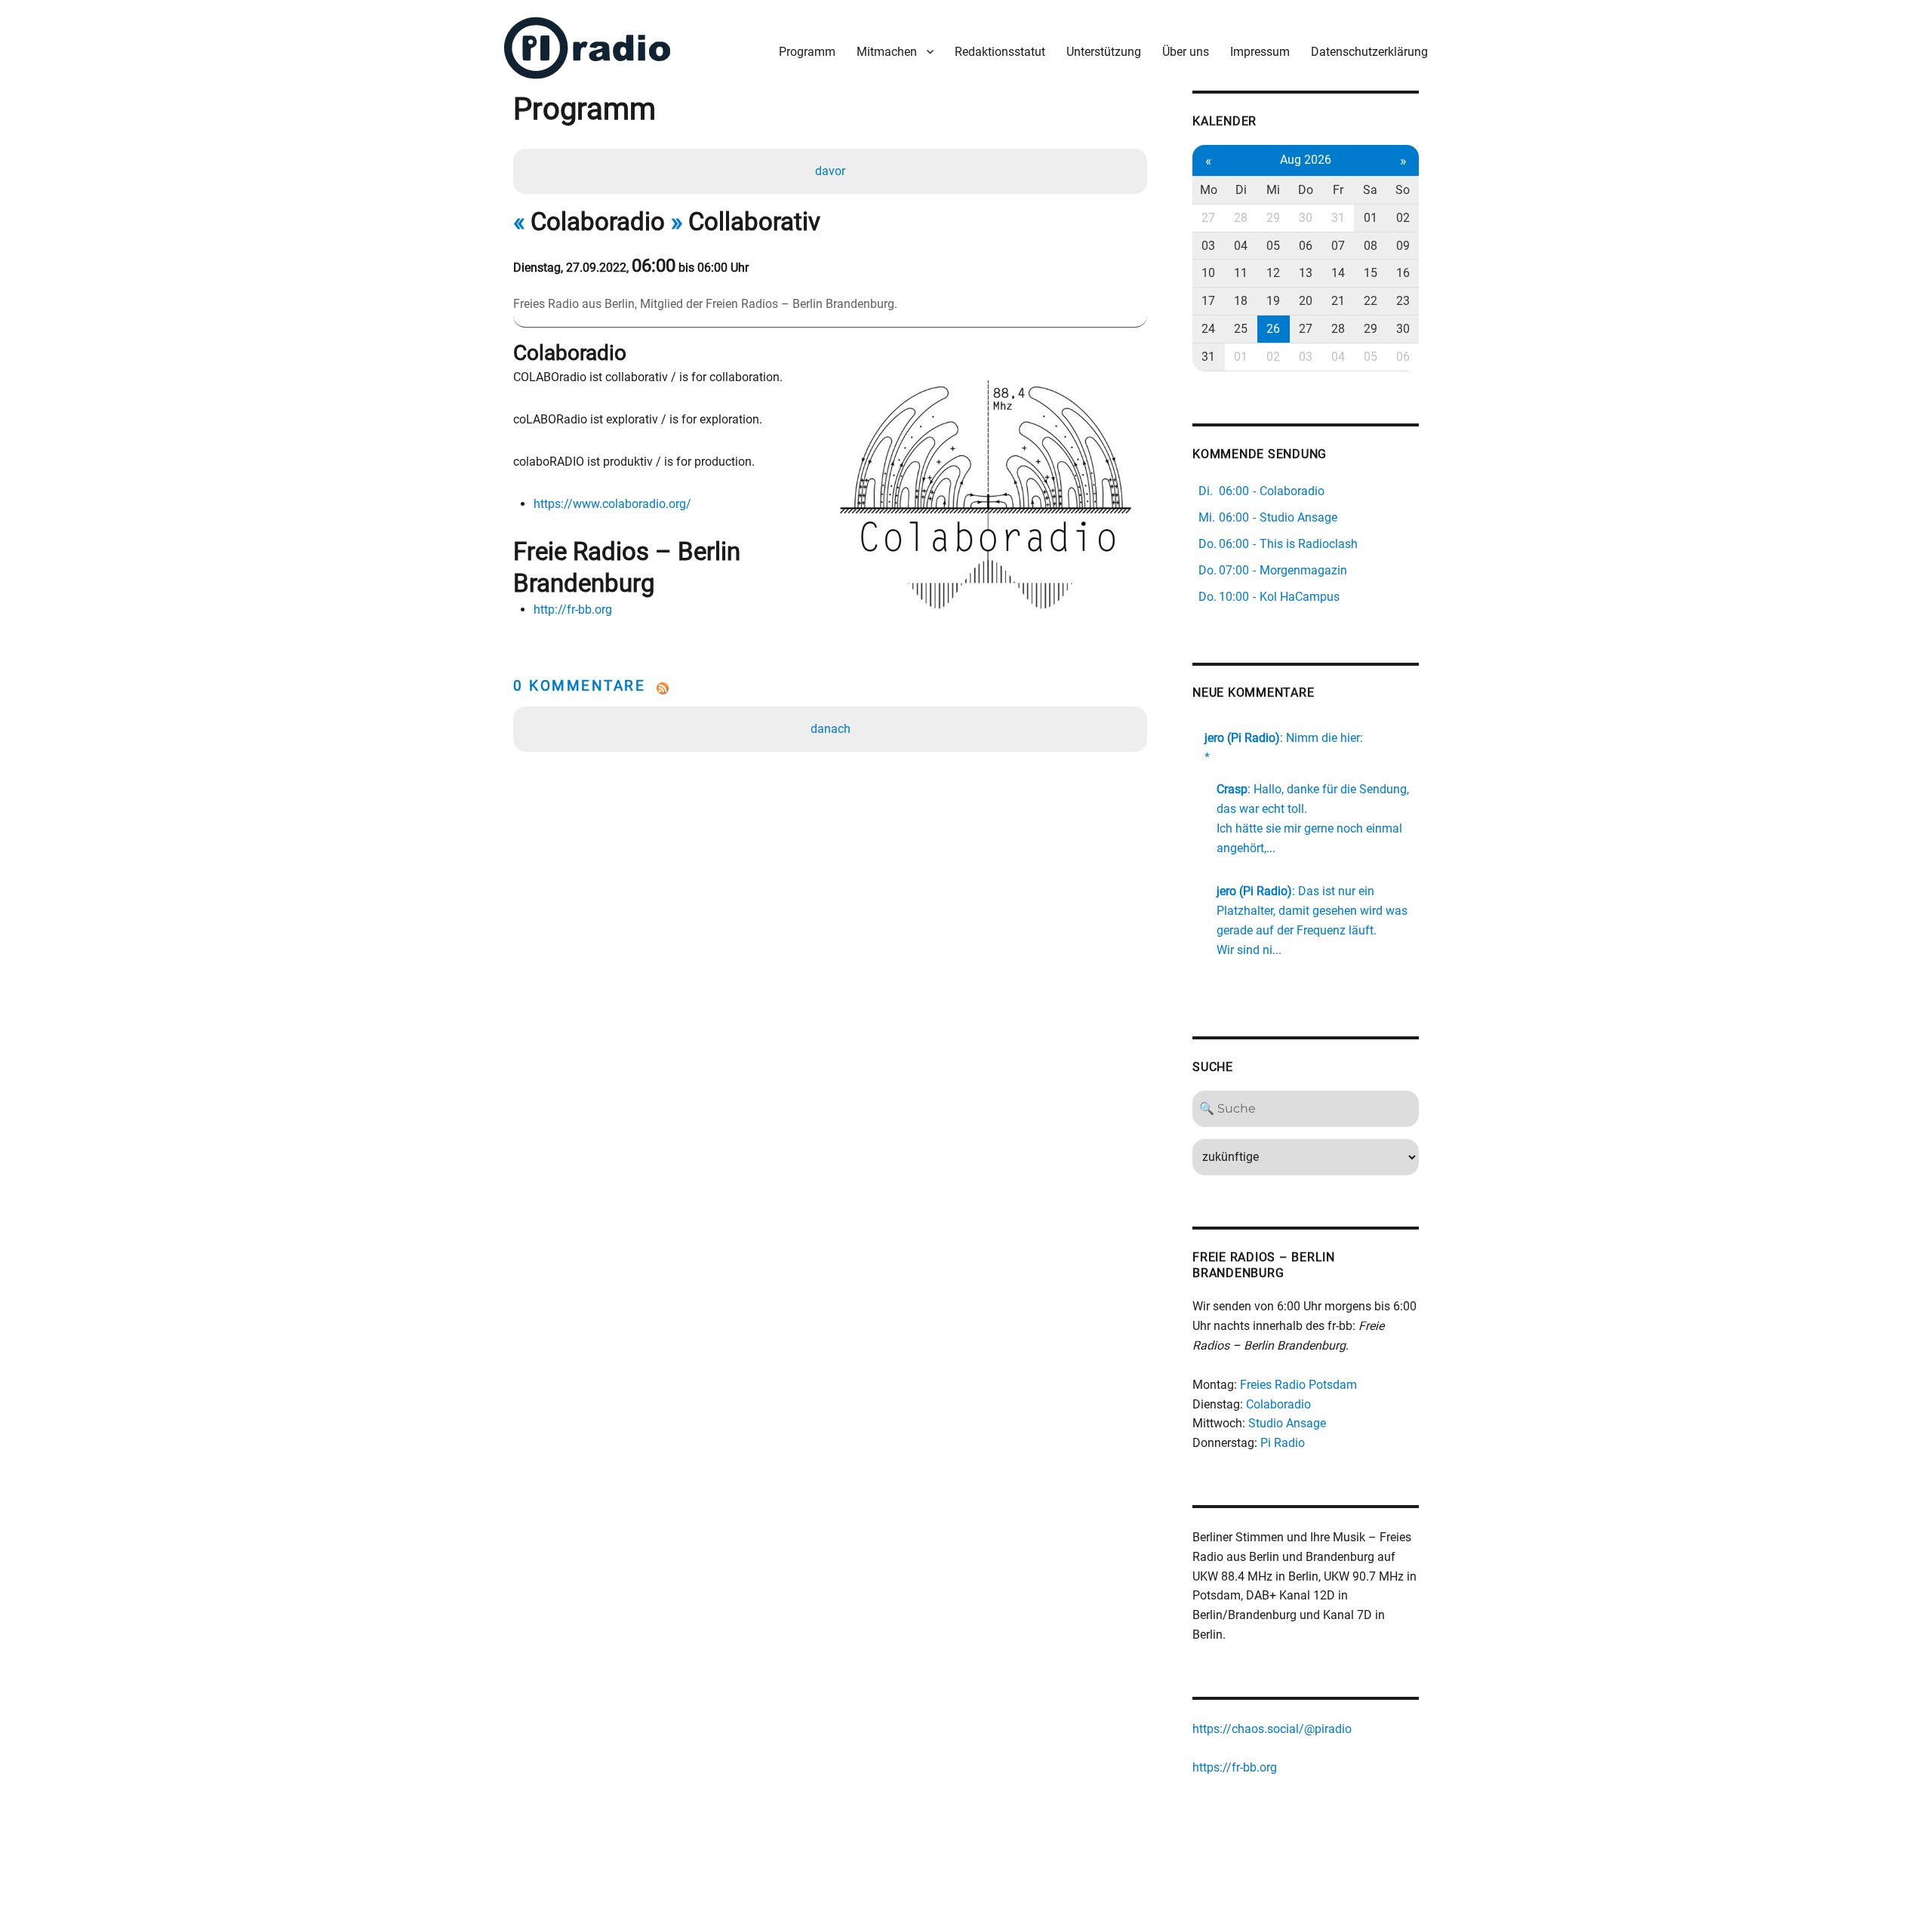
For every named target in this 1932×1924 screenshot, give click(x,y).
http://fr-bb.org (573, 610)
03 (1208, 246)
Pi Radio (1283, 1443)
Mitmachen (887, 52)
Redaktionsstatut (1000, 52)
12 (1273, 273)
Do (1306, 190)
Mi (1273, 190)
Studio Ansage (1287, 1423)
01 (1371, 218)
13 (1306, 273)
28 (1241, 218)
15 (1371, 273)
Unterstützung (1104, 52)
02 (1403, 218)
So (1403, 190)
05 (1273, 246)
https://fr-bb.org (1235, 1767)
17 (1208, 301)
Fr (1338, 190)
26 (1273, 329)
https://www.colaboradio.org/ (612, 504)
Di (1241, 190)
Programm (807, 52)
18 (1241, 301)
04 (1241, 246)
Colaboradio (1278, 1404)
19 (1273, 301)
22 (1371, 301)
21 (1338, 301)
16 (1403, 273)
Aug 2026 (1306, 160)
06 (1306, 246)
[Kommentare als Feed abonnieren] (830, 688)
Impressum (1260, 52)
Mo (1209, 190)
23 (1403, 301)
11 (1241, 273)
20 (1306, 301)
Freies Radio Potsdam (1298, 1385)
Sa (1370, 190)
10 (1208, 273)
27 (1208, 218)
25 (1241, 329)
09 (1403, 246)
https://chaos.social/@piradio (1272, 1729)
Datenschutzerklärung (1369, 52)
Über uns (1186, 52)
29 (1273, 218)
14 (1338, 273)
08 (1371, 246)
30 (1306, 218)
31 (1338, 218)
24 (1208, 329)
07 (1338, 246)
